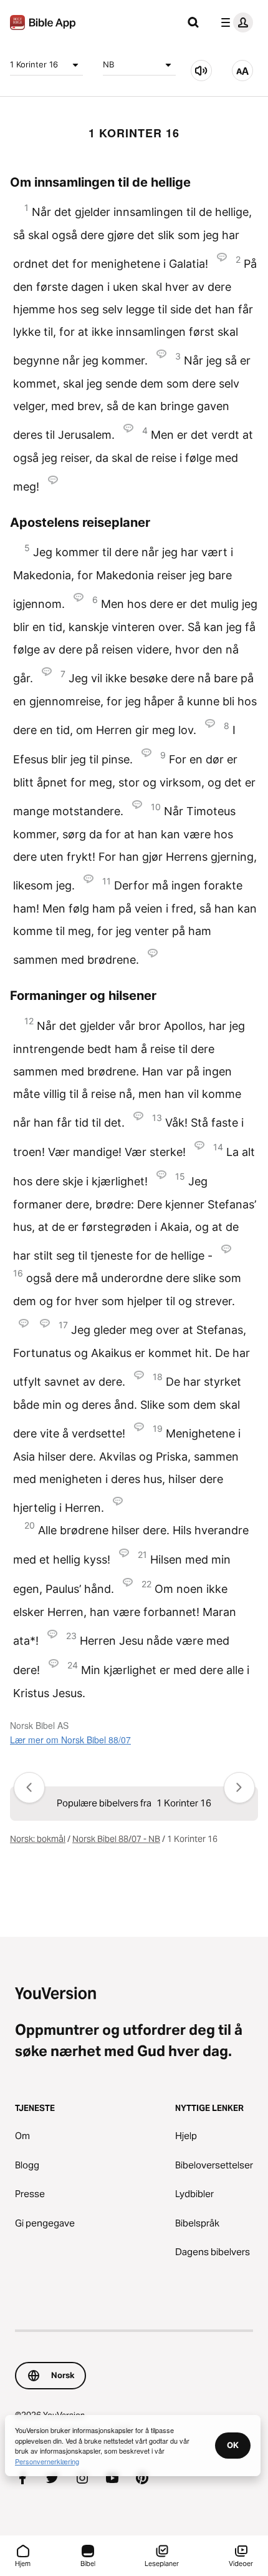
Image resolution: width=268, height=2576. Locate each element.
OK (233, 2445)
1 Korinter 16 (34, 64)
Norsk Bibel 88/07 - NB (116, 1839)
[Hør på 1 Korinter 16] (201, 71)
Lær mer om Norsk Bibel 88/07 (70, 1740)
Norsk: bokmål (38, 1839)
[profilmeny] (234, 22)
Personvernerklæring (47, 2461)
